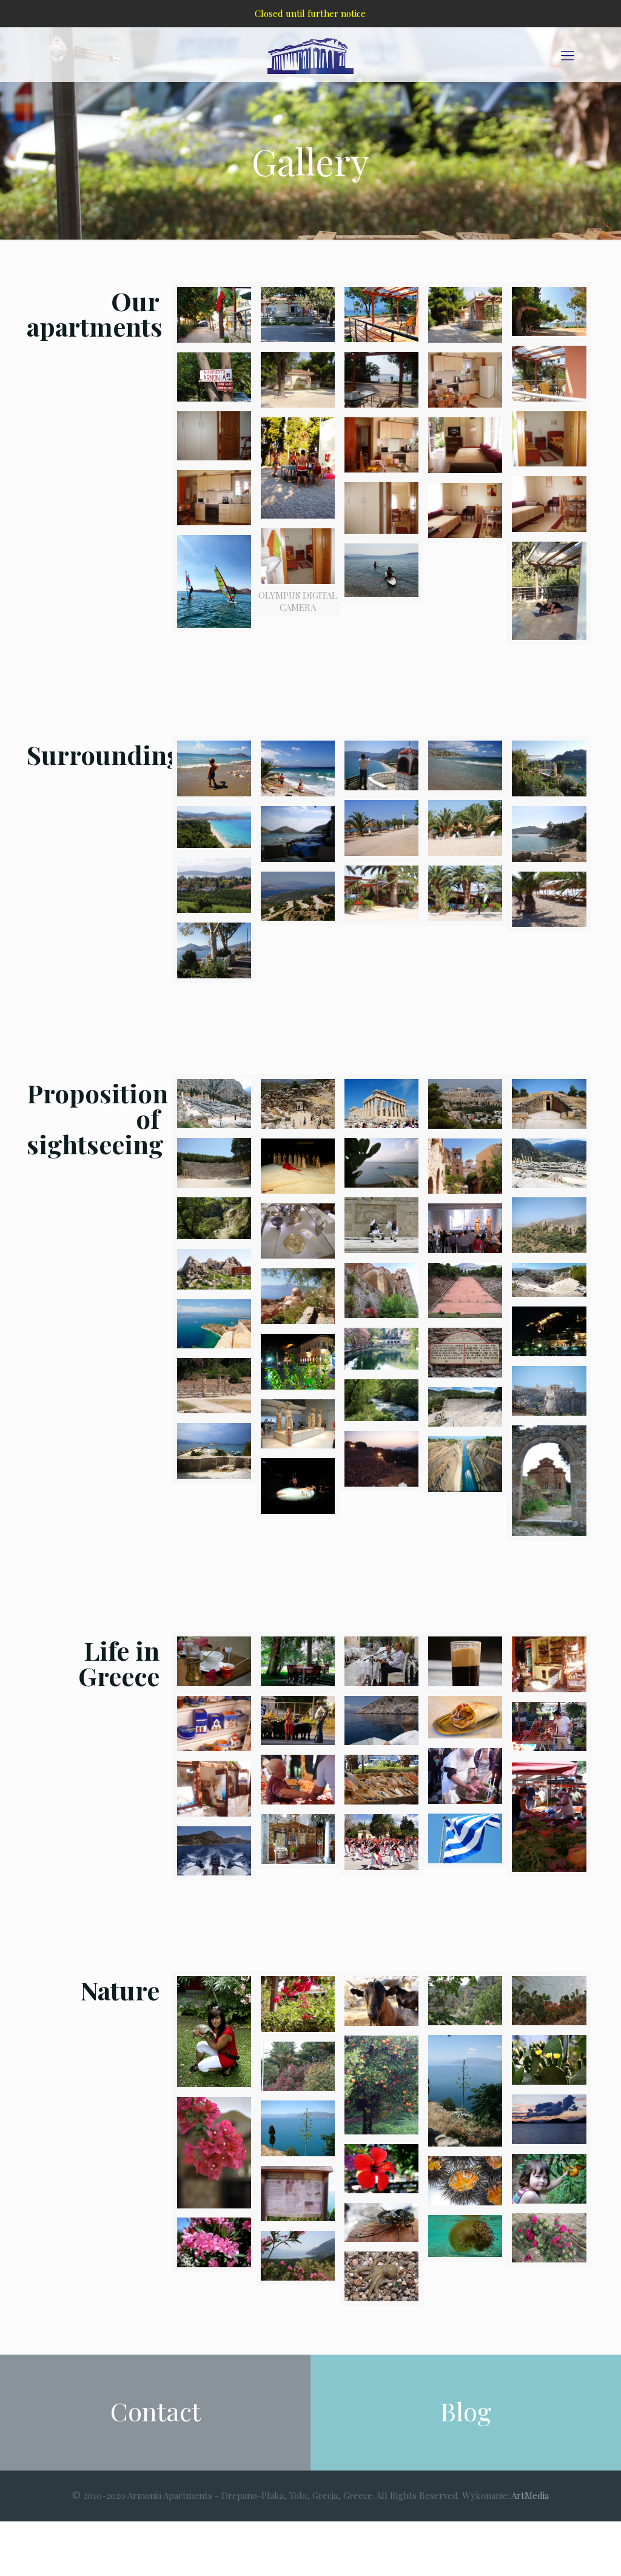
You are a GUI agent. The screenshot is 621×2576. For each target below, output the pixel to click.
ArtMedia (530, 2495)
